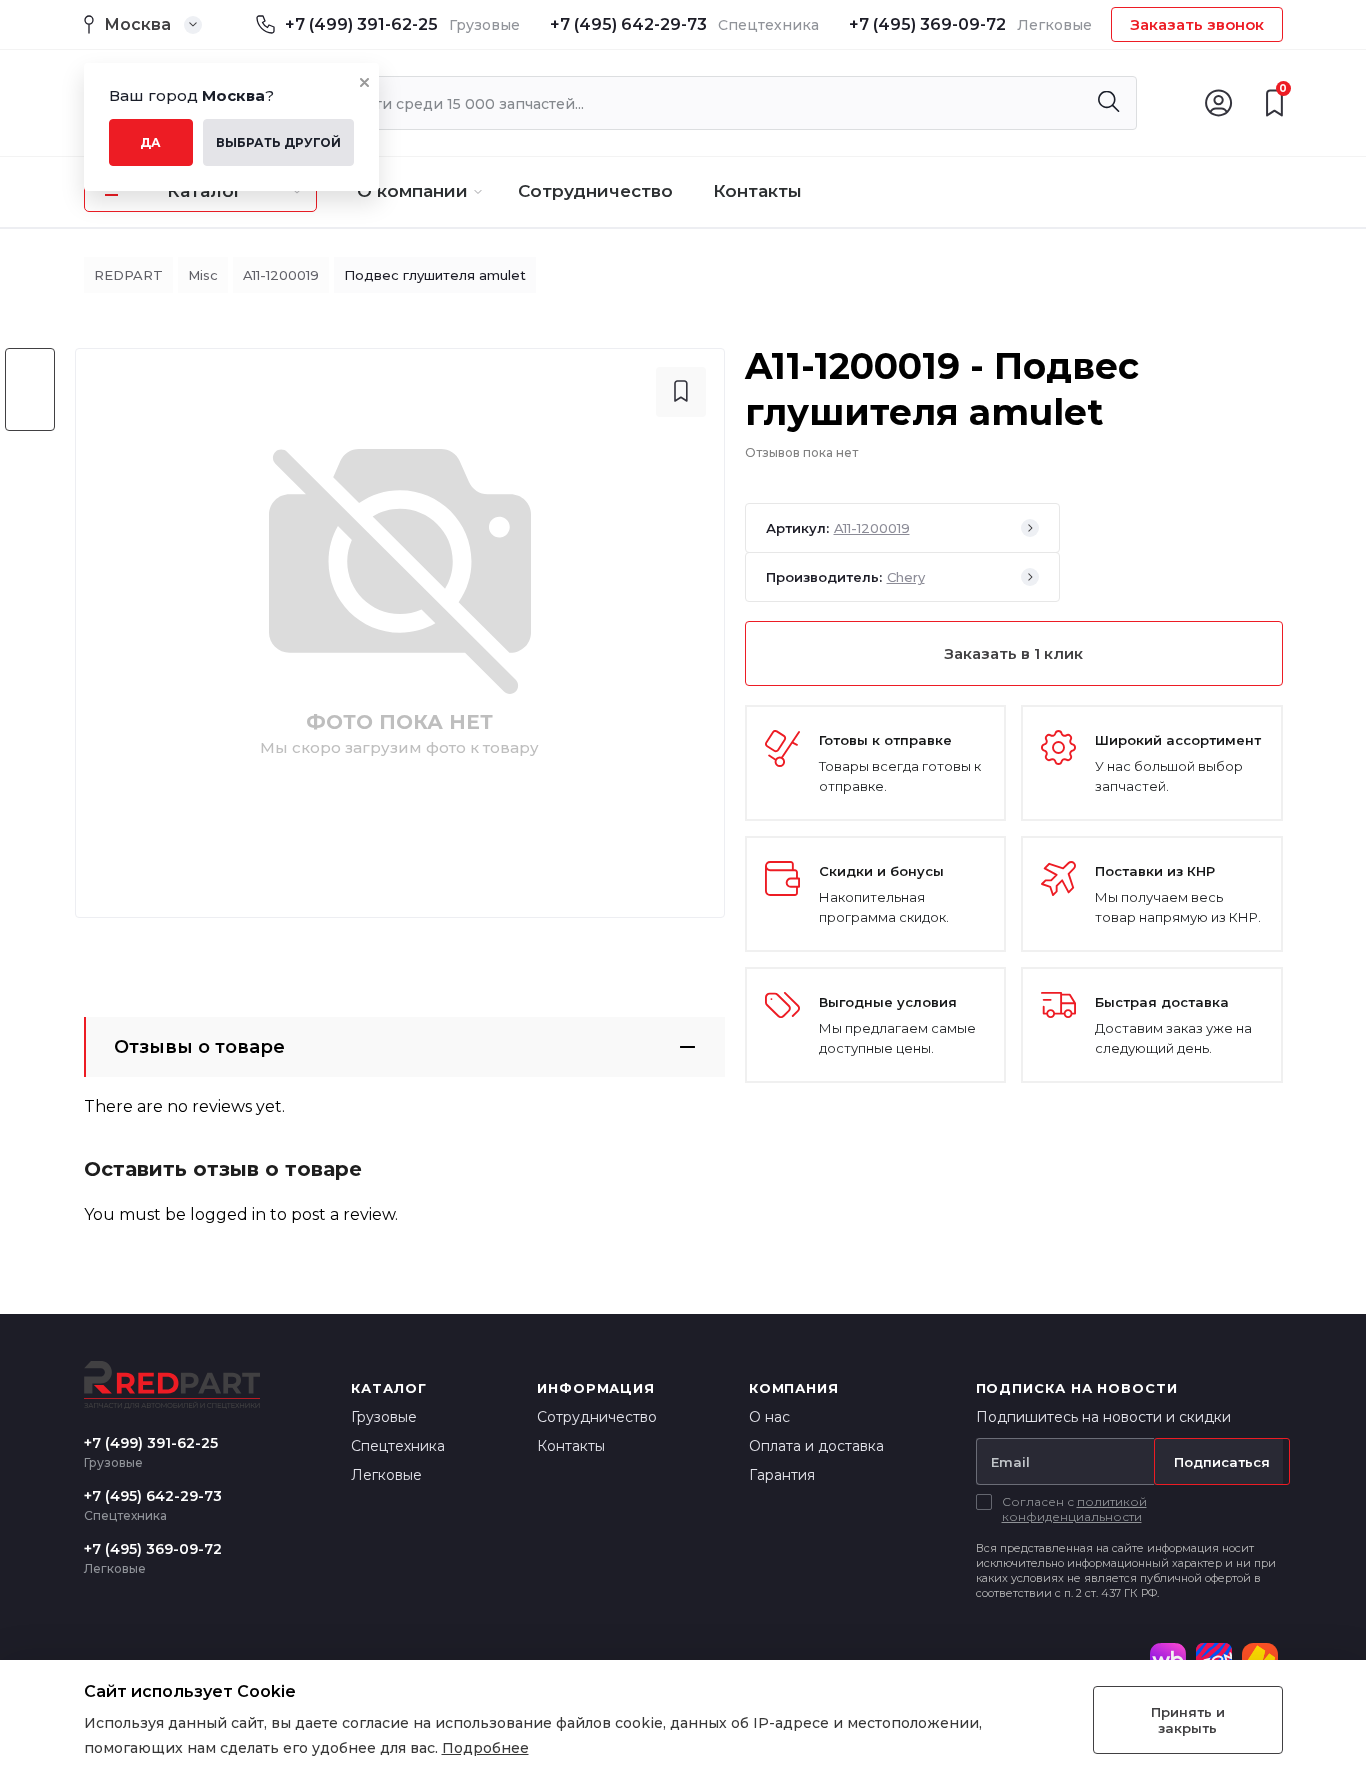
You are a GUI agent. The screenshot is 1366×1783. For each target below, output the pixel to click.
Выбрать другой (278, 142)
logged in (228, 1214)
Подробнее (485, 1748)
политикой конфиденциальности (1074, 1509)
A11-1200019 (281, 275)
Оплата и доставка (816, 1446)
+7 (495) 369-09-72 (927, 24)
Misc (203, 275)
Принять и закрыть (1188, 1720)
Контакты (757, 191)
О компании (412, 191)
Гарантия (782, 1475)
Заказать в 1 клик (1013, 653)
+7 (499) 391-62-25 (361, 24)
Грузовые (384, 1417)
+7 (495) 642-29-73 (628, 24)
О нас (769, 1417)
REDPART (128, 275)
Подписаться (1222, 1462)
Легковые (386, 1475)
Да (150, 142)
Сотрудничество (595, 191)
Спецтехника (398, 1446)
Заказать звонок (1197, 24)
